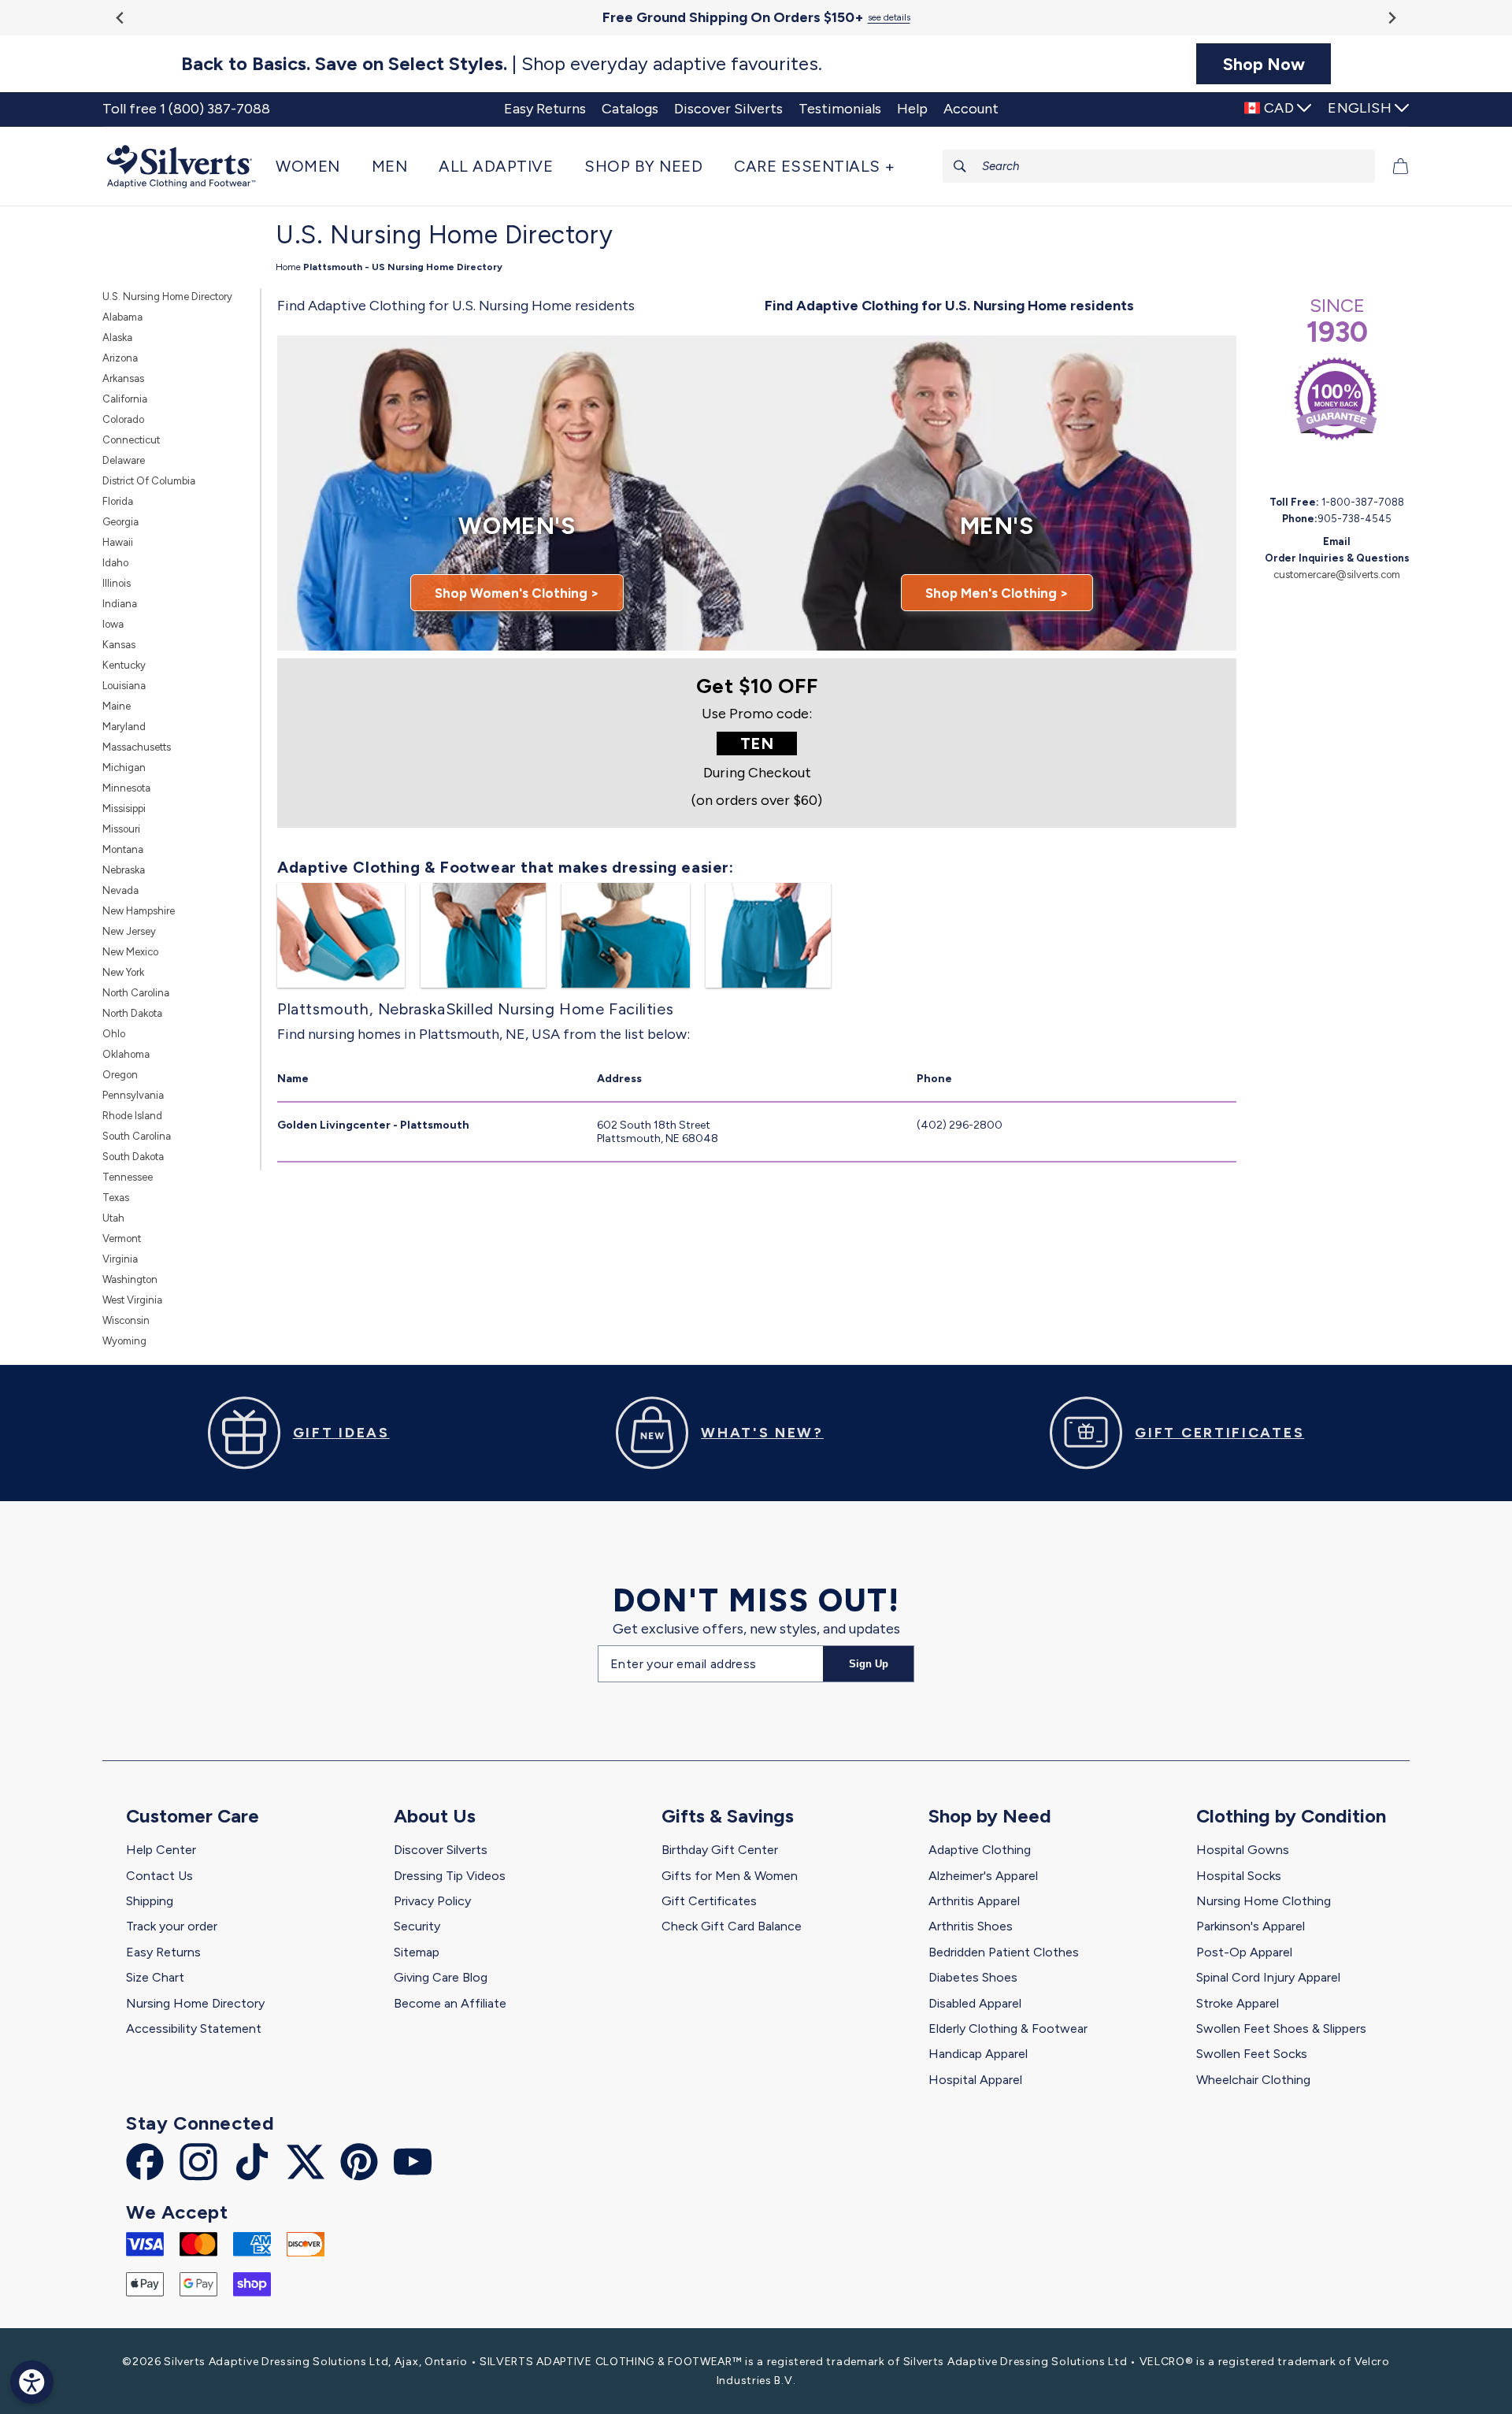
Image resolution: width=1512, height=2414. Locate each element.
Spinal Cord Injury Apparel (1268, 1977)
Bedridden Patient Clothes (1004, 1952)
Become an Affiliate (450, 2003)
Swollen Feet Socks (1252, 2054)
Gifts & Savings (728, 1816)
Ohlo (114, 1034)
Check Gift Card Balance (732, 1926)
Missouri (121, 829)
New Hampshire (139, 911)
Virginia (120, 1259)
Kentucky (124, 665)
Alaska (117, 337)
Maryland (124, 727)
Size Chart (155, 1977)
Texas (116, 1198)
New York (123, 972)
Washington (130, 1279)
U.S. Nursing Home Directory (167, 297)
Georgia (120, 522)
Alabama (122, 317)
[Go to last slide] (121, 18)
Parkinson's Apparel (1251, 1926)
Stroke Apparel (1238, 2003)
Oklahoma (126, 1054)
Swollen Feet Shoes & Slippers (1281, 2028)
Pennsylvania (133, 1095)
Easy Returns (163, 1952)
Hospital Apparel (975, 2080)
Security (417, 1926)
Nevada (120, 890)
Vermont (122, 1239)
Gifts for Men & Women (730, 1876)
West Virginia (132, 1300)
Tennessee (128, 1177)
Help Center (161, 1850)
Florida (118, 501)
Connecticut (131, 440)
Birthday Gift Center (720, 1850)
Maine (117, 706)
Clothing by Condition (1291, 1816)
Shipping (150, 1901)
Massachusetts (137, 747)
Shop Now (1264, 64)
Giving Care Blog (441, 1977)
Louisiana (124, 686)
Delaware (124, 460)
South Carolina (137, 1136)
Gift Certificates (709, 1901)
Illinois (117, 583)
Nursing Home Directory (195, 2003)
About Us (435, 1816)
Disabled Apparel (975, 2003)
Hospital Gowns (1243, 1850)
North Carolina (136, 993)
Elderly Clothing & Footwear (1008, 2028)
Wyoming (124, 1341)
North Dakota (132, 1013)
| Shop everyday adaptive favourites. (502, 64)
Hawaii (118, 542)
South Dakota (133, 1157)
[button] (316, 166)
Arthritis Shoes (971, 1926)
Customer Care (193, 1816)
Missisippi (124, 808)
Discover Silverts (441, 1850)
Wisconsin (126, 1320)
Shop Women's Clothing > (517, 593)
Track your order (172, 1926)
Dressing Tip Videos (450, 1876)
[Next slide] (1391, 18)
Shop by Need (990, 1816)
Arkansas (123, 378)
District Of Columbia (149, 481)
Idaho (115, 563)
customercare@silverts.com (1337, 575)
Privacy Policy (432, 1901)
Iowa (113, 624)
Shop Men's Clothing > (997, 593)
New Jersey (129, 931)
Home (288, 267)
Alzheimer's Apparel (983, 1876)
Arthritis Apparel (974, 1901)
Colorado (123, 419)
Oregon (120, 1075)
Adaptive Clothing (980, 1850)
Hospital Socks (1239, 1876)
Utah (113, 1218)
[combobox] (1159, 166)
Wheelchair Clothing (1253, 2080)
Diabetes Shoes (973, 1977)
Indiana (120, 604)
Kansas (119, 645)
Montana (123, 849)
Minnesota (126, 788)
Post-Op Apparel (1244, 1952)
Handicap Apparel (978, 2054)
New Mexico (130, 952)
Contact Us (159, 1876)
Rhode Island (132, 1116)
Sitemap (417, 1952)
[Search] (960, 166)
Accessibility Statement (194, 2028)
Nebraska (124, 870)
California (125, 399)
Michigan (124, 768)
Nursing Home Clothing (1264, 1901)
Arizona (120, 358)
